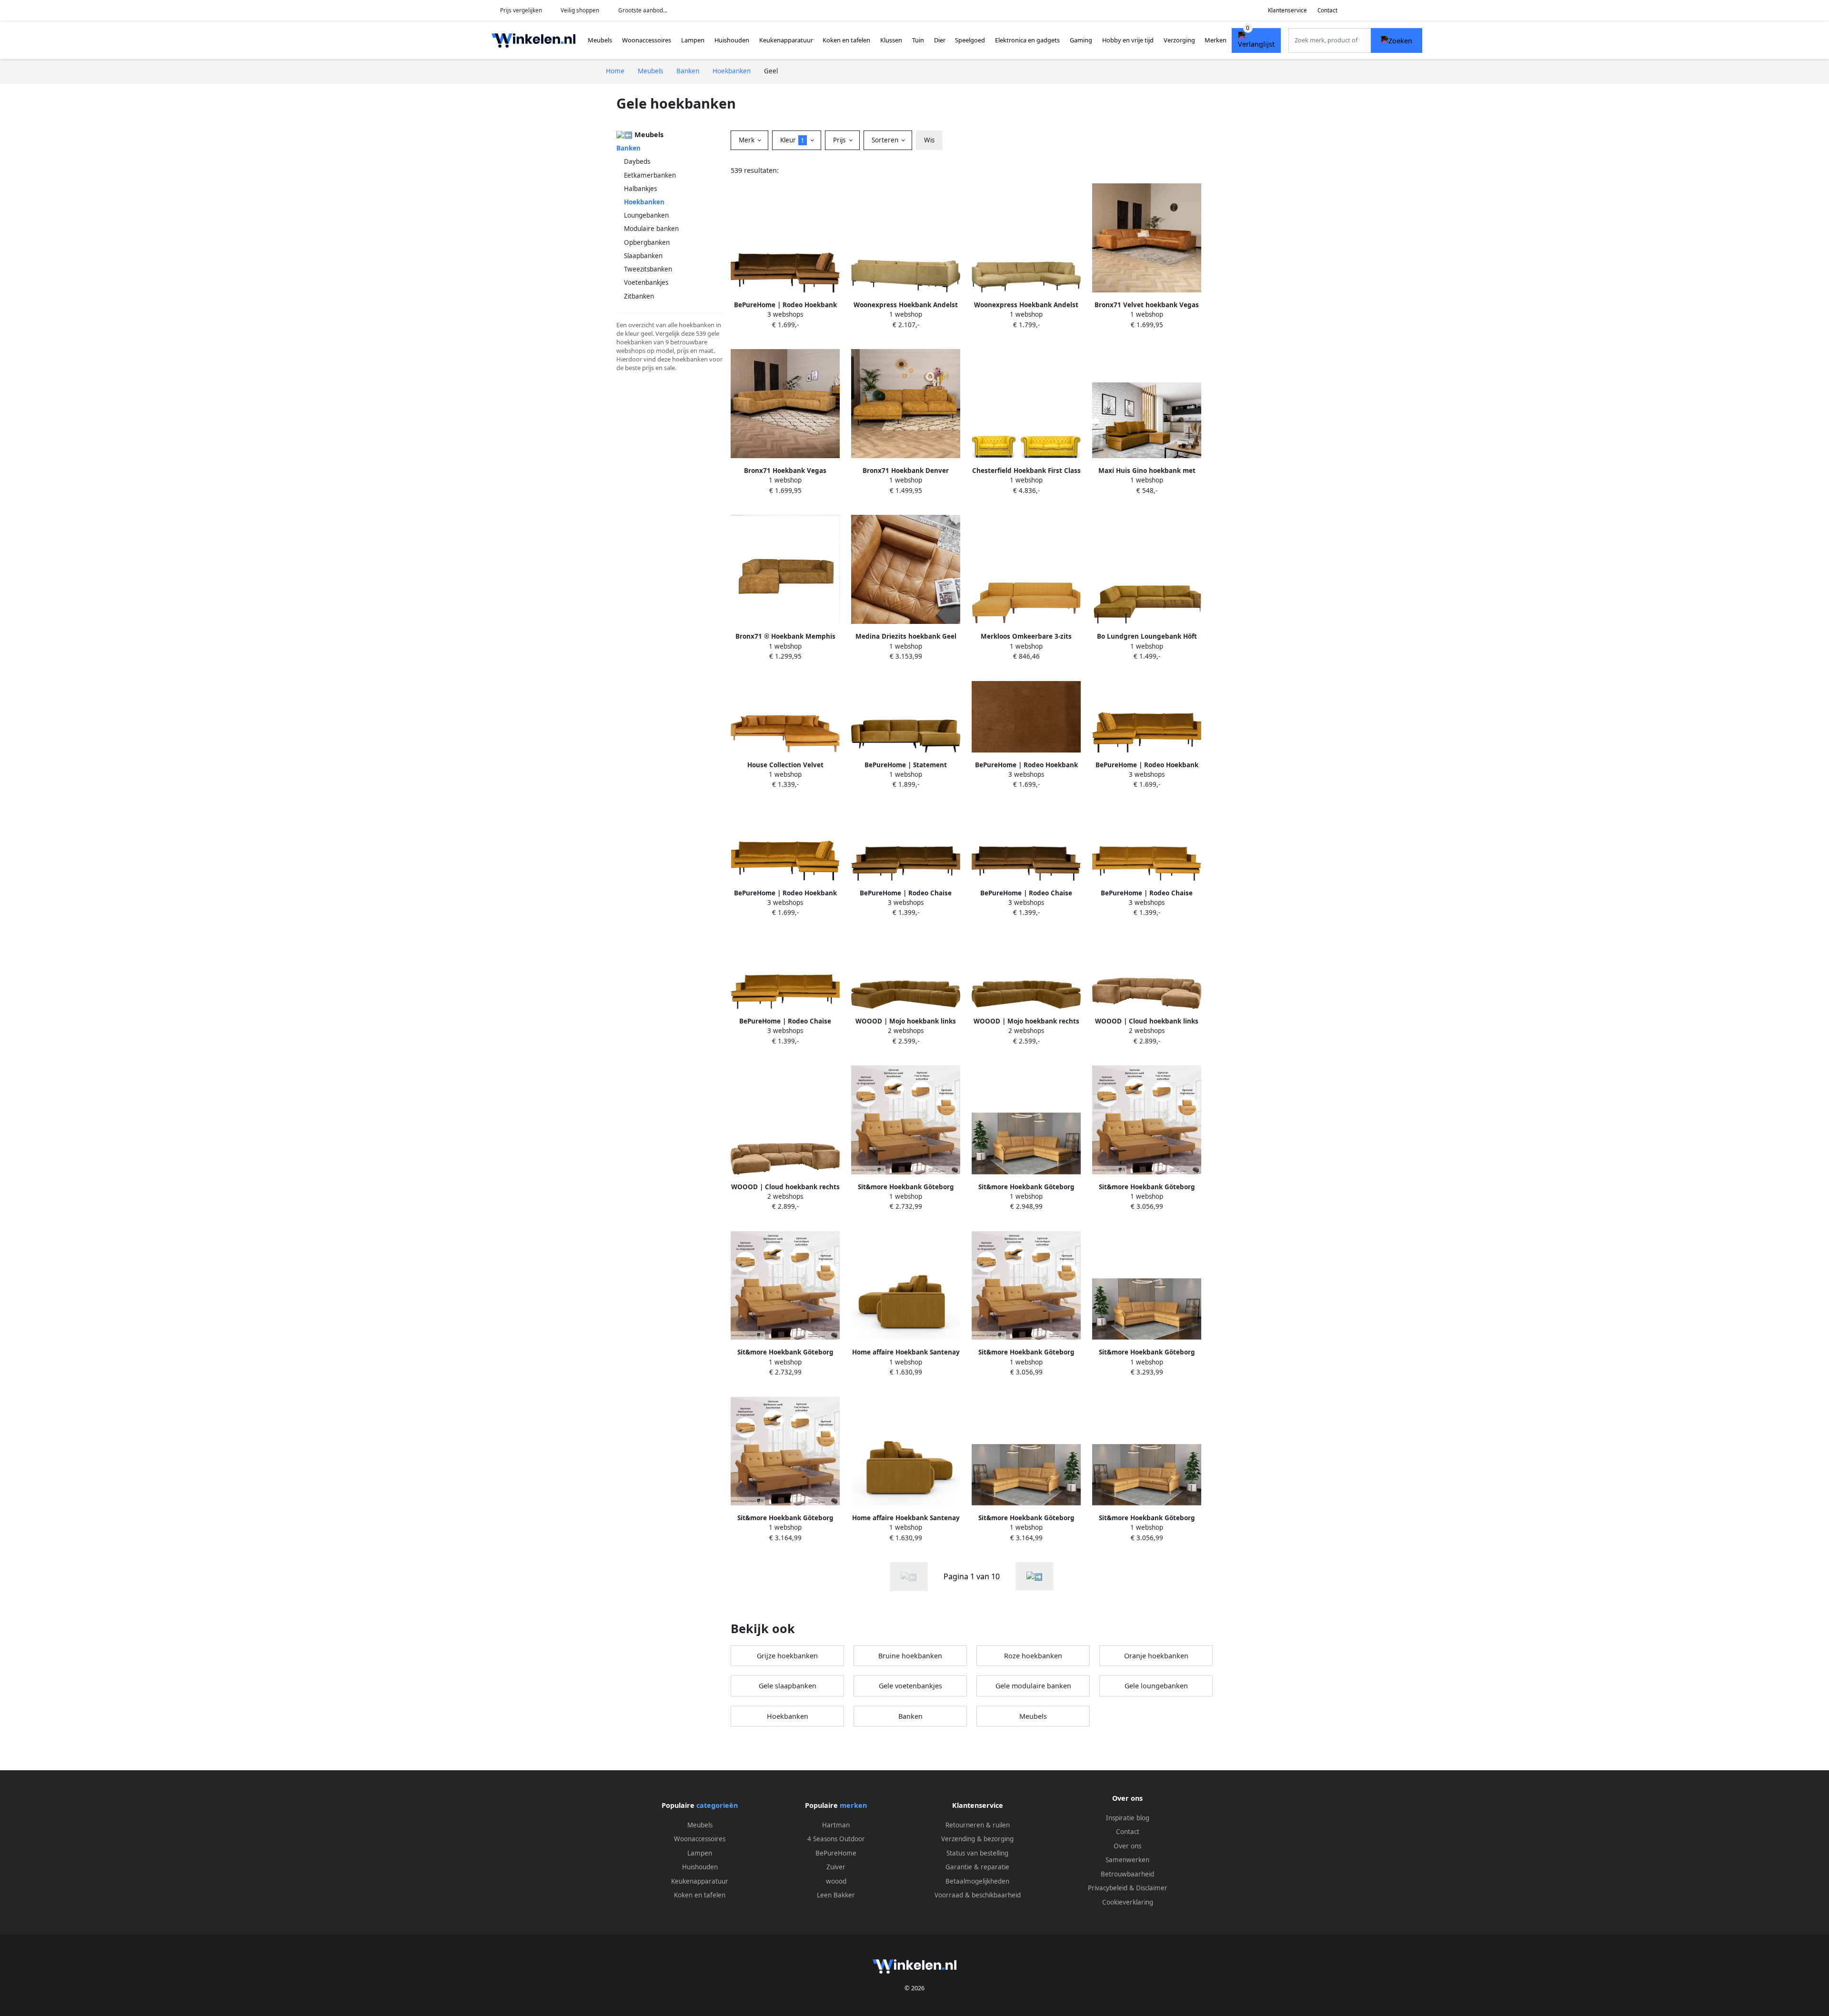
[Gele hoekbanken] (1035, 1576)
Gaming (1081, 40)
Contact (1327, 10)
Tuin (918, 40)
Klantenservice (1287, 10)
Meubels (600, 40)
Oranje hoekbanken (1156, 1656)
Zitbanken (639, 296)
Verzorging (1179, 40)
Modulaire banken (651, 229)
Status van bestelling (977, 1853)
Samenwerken (1127, 1860)
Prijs (840, 140)
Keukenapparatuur (786, 40)
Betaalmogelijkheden (977, 1881)
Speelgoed (970, 40)
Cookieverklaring (1128, 1902)
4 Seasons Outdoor (836, 1839)
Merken (1216, 40)
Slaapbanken (643, 256)
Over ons (1127, 1846)
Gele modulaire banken (1033, 1686)
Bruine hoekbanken (910, 1656)
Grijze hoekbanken (787, 1656)
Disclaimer (1152, 1888)
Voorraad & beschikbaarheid (978, 1895)
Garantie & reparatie (977, 1867)
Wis (929, 140)
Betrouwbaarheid (1127, 1874)
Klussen (891, 40)
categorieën (717, 1805)
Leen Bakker (836, 1895)
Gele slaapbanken (788, 1686)
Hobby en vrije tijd (1128, 40)
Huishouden (732, 40)
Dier (940, 40)
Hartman (836, 1825)
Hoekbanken (788, 1716)
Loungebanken (646, 215)
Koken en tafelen (846, 40)
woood (836, 1881)
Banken (628, 148)
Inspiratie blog (1128, 1818)
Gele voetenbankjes (910, 1686)
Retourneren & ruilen (978, 1825)
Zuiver (836, 1867)
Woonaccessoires (647, 40)
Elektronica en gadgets (1027, 40)
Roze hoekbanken (1033, 1656)
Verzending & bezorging (977, 1839)
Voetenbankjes (646, 282)
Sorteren (886, 140)
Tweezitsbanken (648, 269)
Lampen (693, 40)
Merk (748, 140)
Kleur (792, 140)
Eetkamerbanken (650, 175)
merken (853, 1805)
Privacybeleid (1108, 1888)
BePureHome (836, 1853)
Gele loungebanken (1156, 1686)
